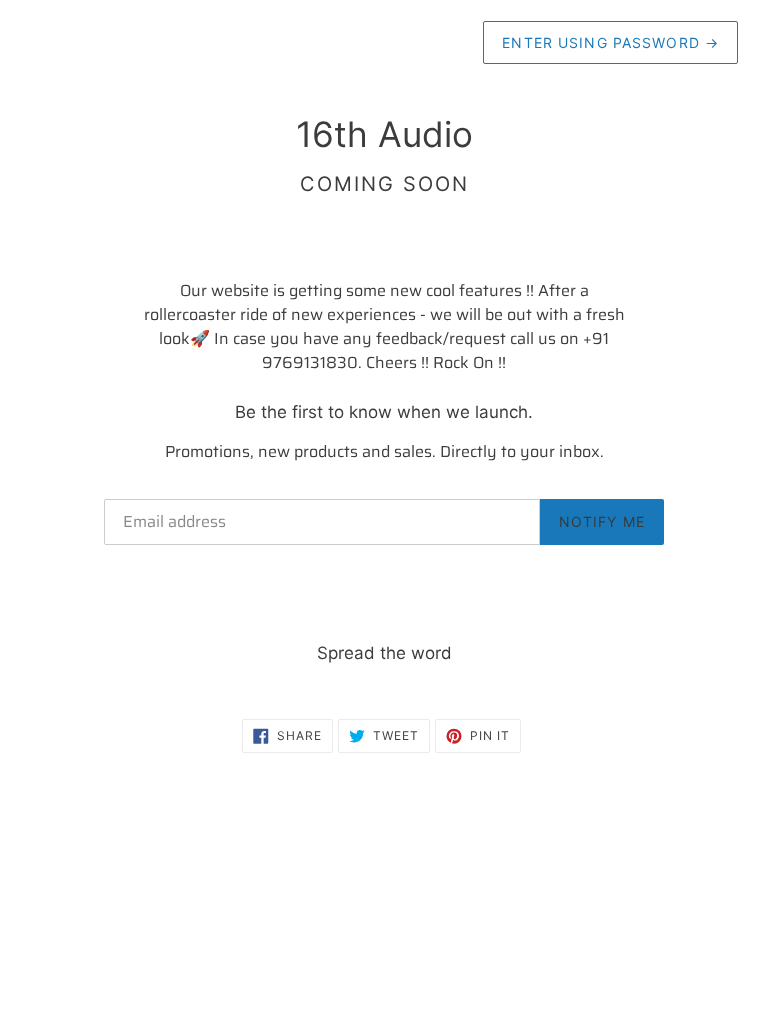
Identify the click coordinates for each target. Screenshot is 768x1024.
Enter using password (610, 42)
